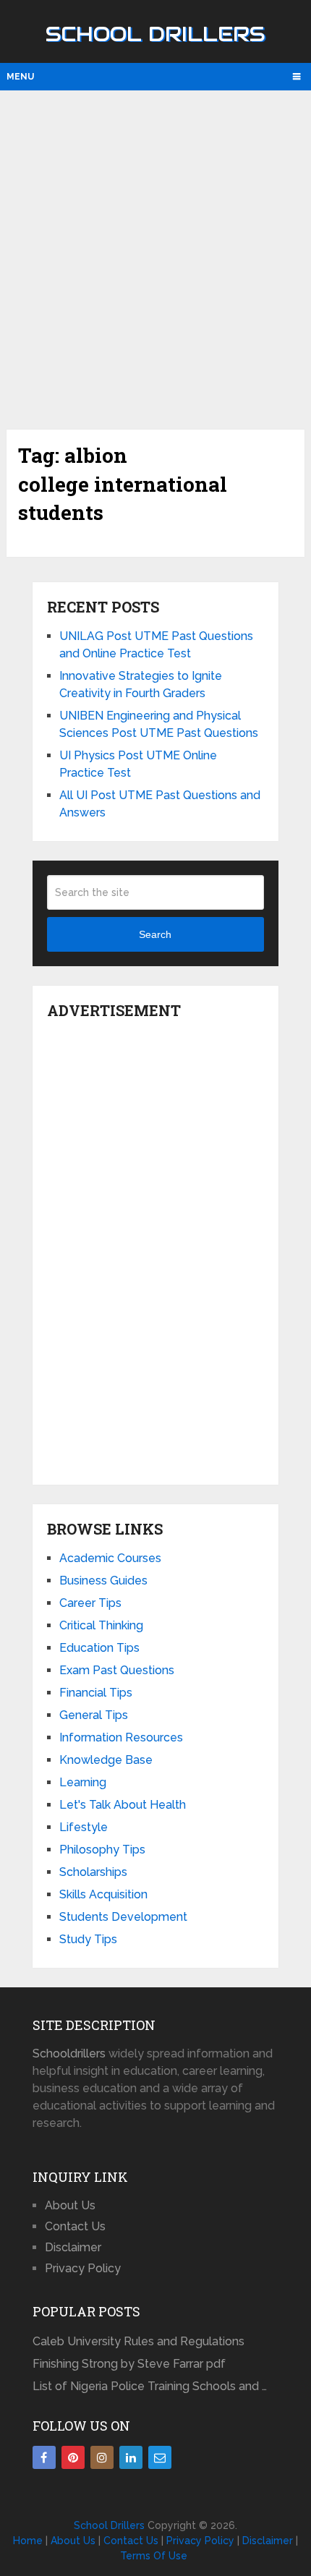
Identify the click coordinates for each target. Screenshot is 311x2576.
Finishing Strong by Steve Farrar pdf (131, 2364)
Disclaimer (73, 2247)
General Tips (94, 1715)
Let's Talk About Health (123, 1805)
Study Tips (88, 1939)
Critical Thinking (101, 1625)
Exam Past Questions (117, 1670)
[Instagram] (102, 2457)
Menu (20, 77)
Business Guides (103, 1581)
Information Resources (121, 1737)
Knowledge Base (106, 1760)
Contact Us (75, 2226)
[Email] (160, 2457)
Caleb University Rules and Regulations (139, 2341)
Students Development (123, 1917)
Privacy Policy (83, 2268)
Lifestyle (84, 1827)
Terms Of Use (154, 2556)
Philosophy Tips (102, 1850)
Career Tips (90, 1603)
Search (155, 934)
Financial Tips (96, 1693)
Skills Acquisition (103, 1894)
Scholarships (93, 1872)
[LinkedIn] (131, 2457)
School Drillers (155, 34)
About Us (70, 2205)
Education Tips (99, 1648)
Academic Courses (110, 1558)
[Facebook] (44, 2457)
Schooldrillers (69, 2053)
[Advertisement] (155, 258)
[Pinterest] (73, 2457)
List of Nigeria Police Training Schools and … (150, 2386)
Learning (83, 1782)
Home (28, 2541)
